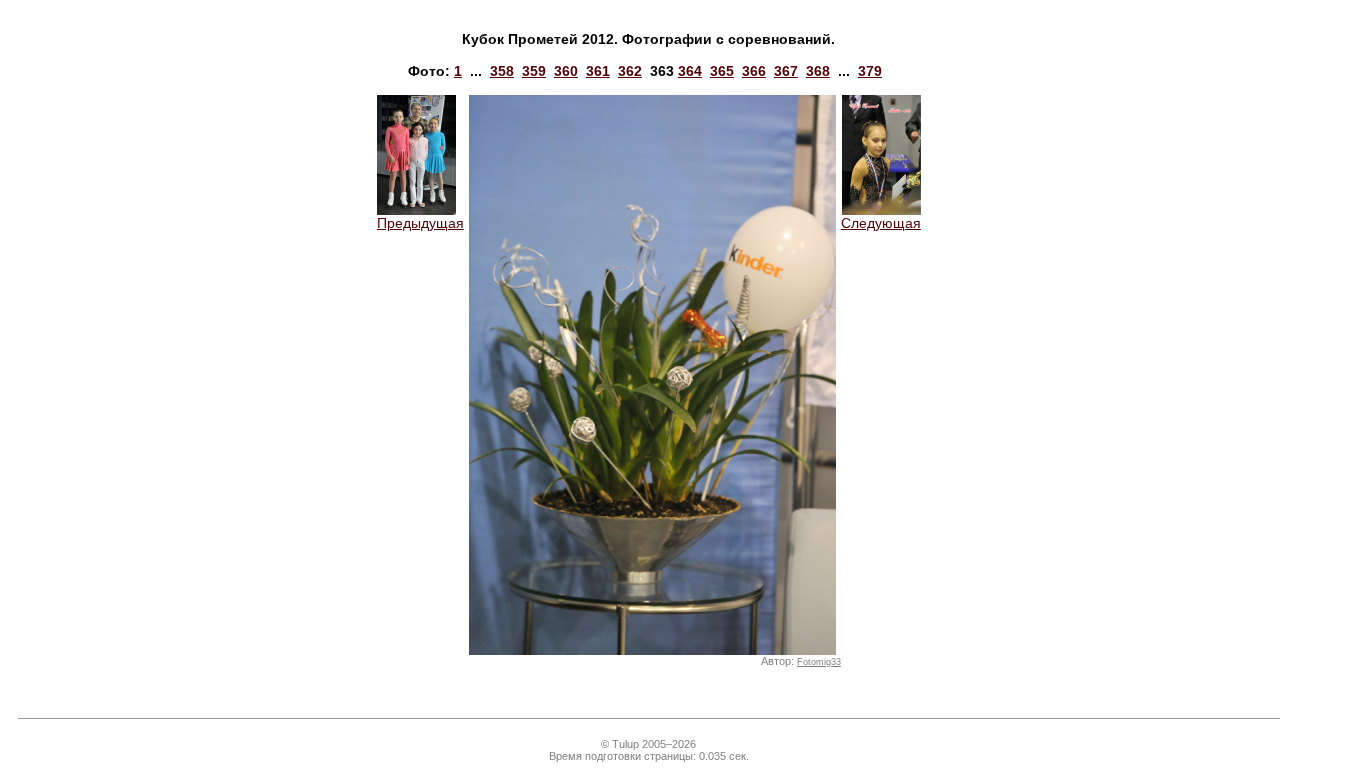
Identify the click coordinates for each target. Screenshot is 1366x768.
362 (630, 71)
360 (566, 71)
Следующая (881, 223)
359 (534, 71)
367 (786, 71)
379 (870, 71)
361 (598, 71)
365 (722, 71)
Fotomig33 (819, 662)
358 (502, 71)
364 (690, 71)
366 (754, 71)
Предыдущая (420, 223)
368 (818, 71)
